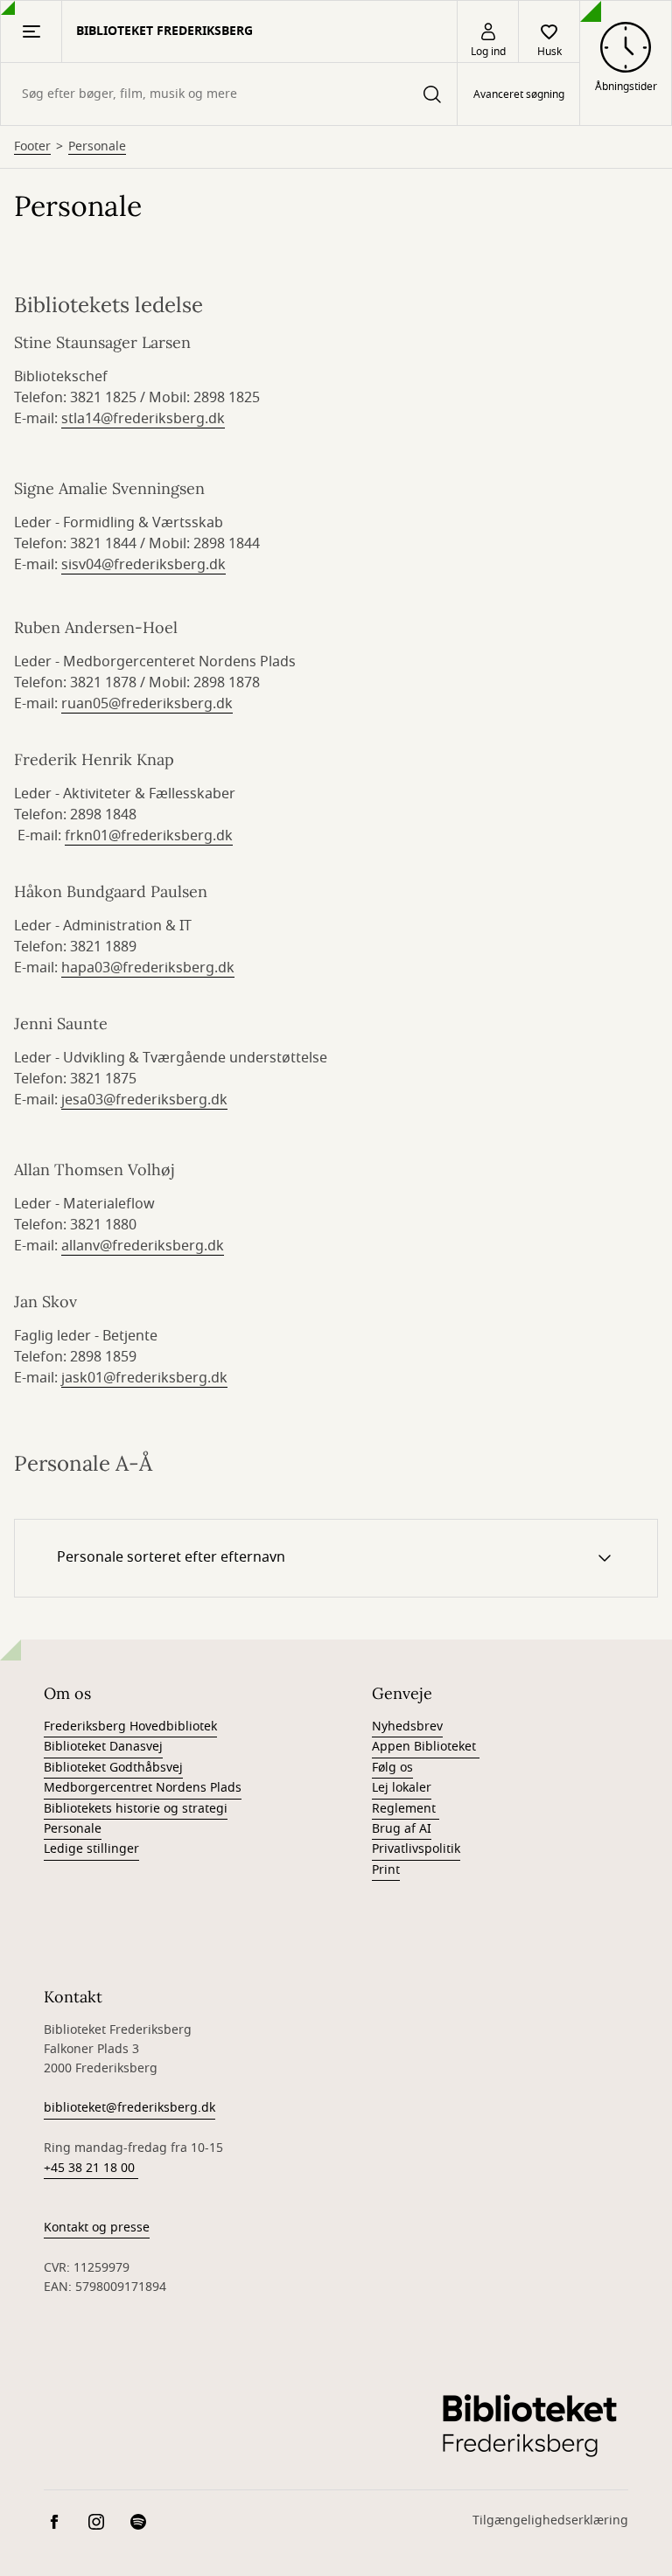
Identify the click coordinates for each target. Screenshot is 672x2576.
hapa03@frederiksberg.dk (148, 968)
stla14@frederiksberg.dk (143, 419)
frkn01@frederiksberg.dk (149, 836)
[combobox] (229, 94)
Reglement (406, 1809)
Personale (97, 147)
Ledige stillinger (91, 1849)
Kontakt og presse (97, 2228)
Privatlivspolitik (416, 1849)
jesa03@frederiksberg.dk (144, 1100)
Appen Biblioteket (426, 1747)
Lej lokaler (402, 1788)
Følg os (392, 1768)
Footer (32, 147)
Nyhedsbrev (407, 1727)
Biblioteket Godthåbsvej (113, 1768)
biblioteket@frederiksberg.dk (129, 2108)
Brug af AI (402, 1829)
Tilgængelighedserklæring (550, 2520)
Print (386, 1870)
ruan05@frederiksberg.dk (147, 704)
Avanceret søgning (519, 94)
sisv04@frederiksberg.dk (143, 565)
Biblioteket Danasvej (103, 1747)
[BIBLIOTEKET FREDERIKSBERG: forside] (529, 2425)
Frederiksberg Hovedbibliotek (130, 1727)
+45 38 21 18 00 (91, 2168)
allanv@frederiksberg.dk (143, 1246)
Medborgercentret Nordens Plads (143, 1788)
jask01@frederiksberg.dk (144, 1378)
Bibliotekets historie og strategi (136, 1809)
